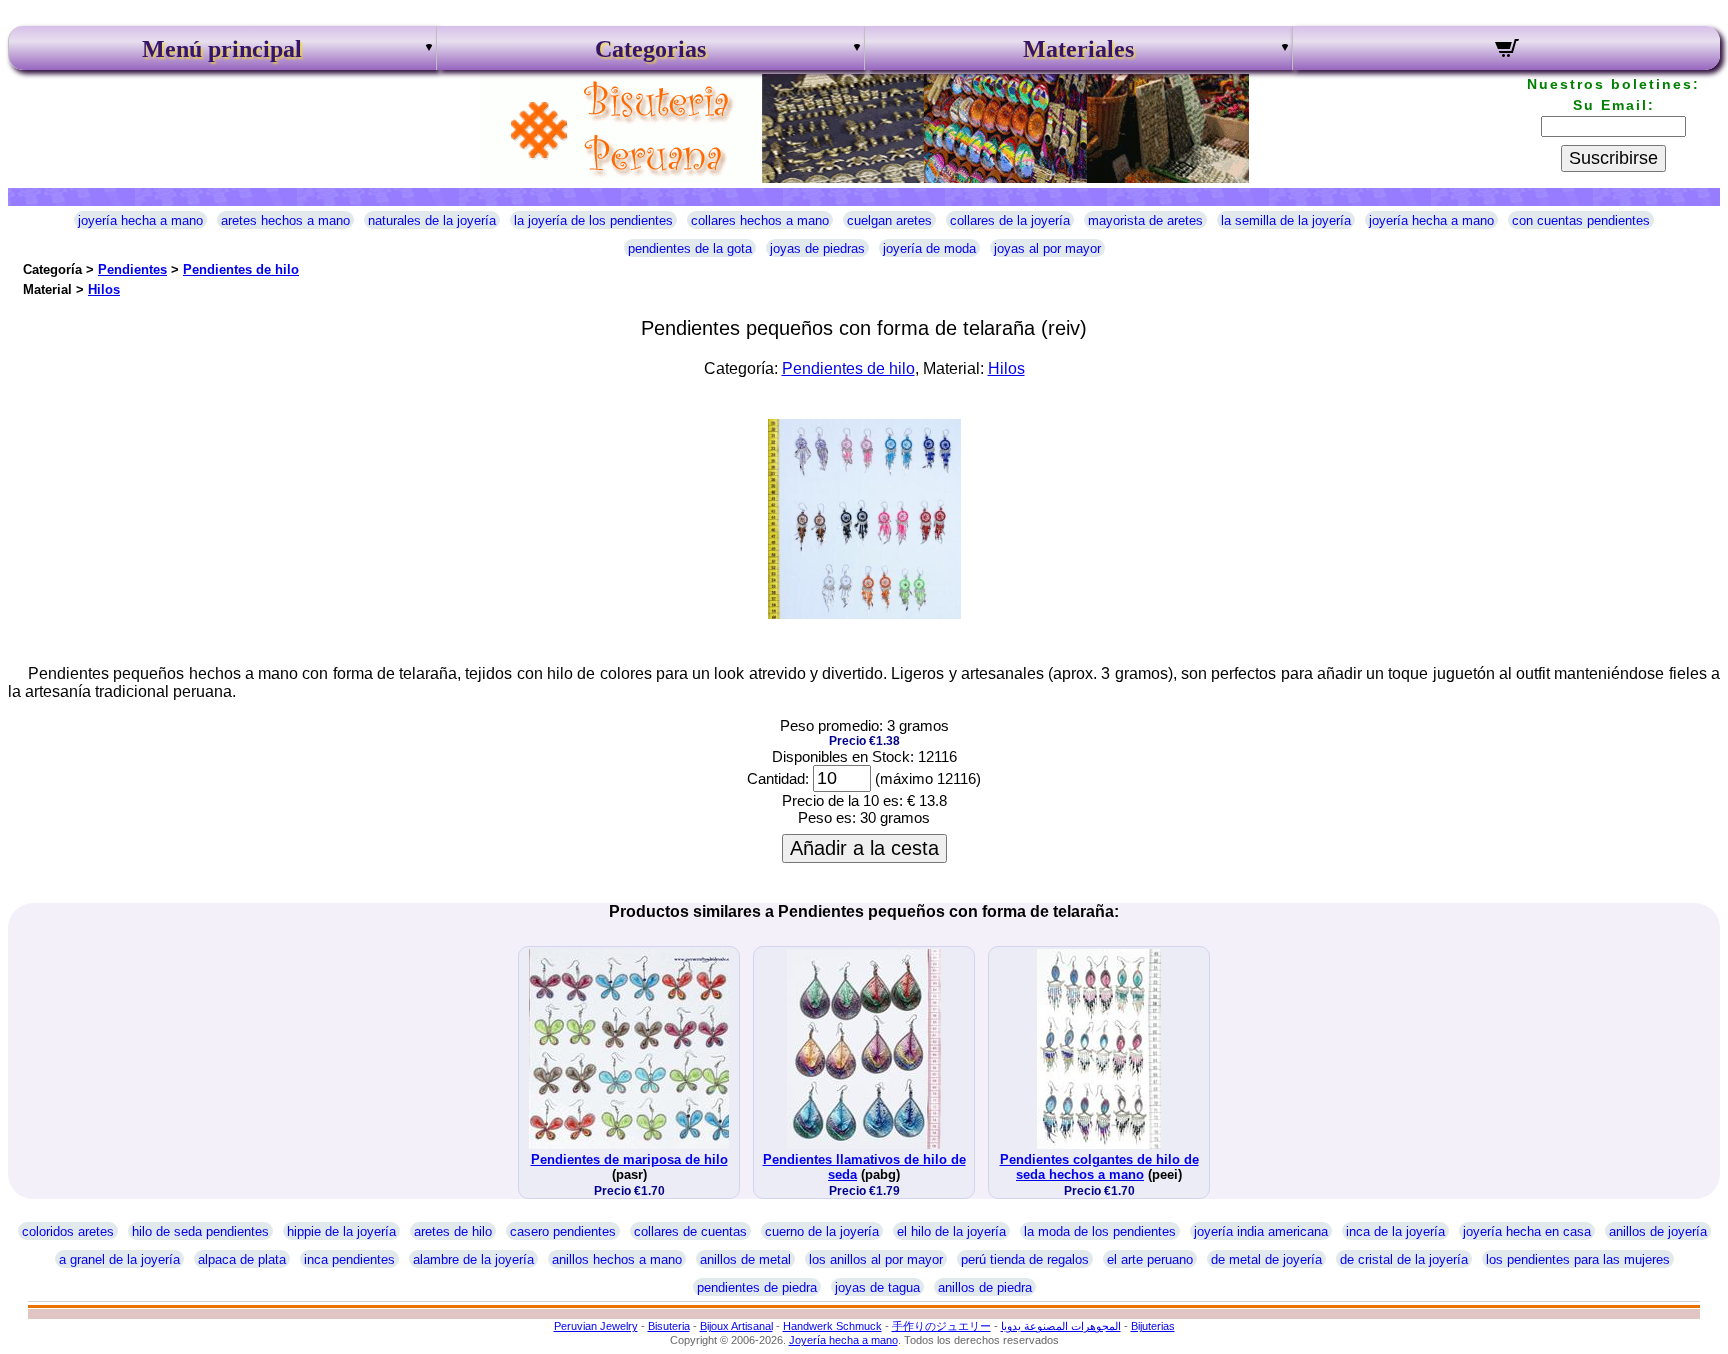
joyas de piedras (817, 248)
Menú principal (222, 49)
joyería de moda (929, 248)
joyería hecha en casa (1527, 1231)
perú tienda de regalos (1025, 1259)
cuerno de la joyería (822, 1231)
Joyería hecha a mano (843, 1340)
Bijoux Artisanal (736, 1326)
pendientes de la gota (690, 248)
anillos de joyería (1658, 1231)
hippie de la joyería (341, 1231)
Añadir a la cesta (864, 848)
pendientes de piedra (757, 1287)
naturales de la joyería (432, 220)
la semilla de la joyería (1286, 220)
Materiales (1078, 49)
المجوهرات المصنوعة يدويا (1061, 1326)
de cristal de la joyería (1404, 1259)
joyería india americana (1261, 1231)
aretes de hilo (453, 1231)
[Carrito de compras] (1506, 51)
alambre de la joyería (473, 1259)
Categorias (650, 49)
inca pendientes (349, 1259)
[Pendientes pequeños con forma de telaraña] (864, 613)
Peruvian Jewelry (596, 1326)
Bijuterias (1153, 1326)
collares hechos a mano (760, 220)
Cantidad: (778, 778)
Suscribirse (1613, 158)
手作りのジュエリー (941, 1326)
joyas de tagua (877, 1287)
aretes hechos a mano (285, 220)
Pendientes (132, 269)
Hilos (104, 289)
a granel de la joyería (119, 1259)
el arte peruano (1150, 1259)
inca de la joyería (1395, 1231)
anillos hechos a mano (617, 1259)
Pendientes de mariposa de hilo (629, 1159)
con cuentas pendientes (1581, 220)
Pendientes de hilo (241, 269)
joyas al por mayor (1047, 248)
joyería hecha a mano (140, 220)
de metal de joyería (1266, 1259)
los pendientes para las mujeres (1578, 1259)
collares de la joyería (1010, 220)
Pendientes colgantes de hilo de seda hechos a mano (1099, 1167)
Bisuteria (669, 1326)
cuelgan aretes (889, 220)
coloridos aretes (68, 1231)
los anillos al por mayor (876, 1259)
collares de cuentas (690, 1231)
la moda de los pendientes (1100, 1231)
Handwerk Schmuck (832, 1326)
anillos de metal (745, 1259)
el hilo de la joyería (951, 1231)
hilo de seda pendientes (200, 1231)
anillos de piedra (985, 1287)
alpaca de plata (242, 1259)
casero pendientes (563, 1231)
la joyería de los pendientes (593, 220)
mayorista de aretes (1145, 220)
